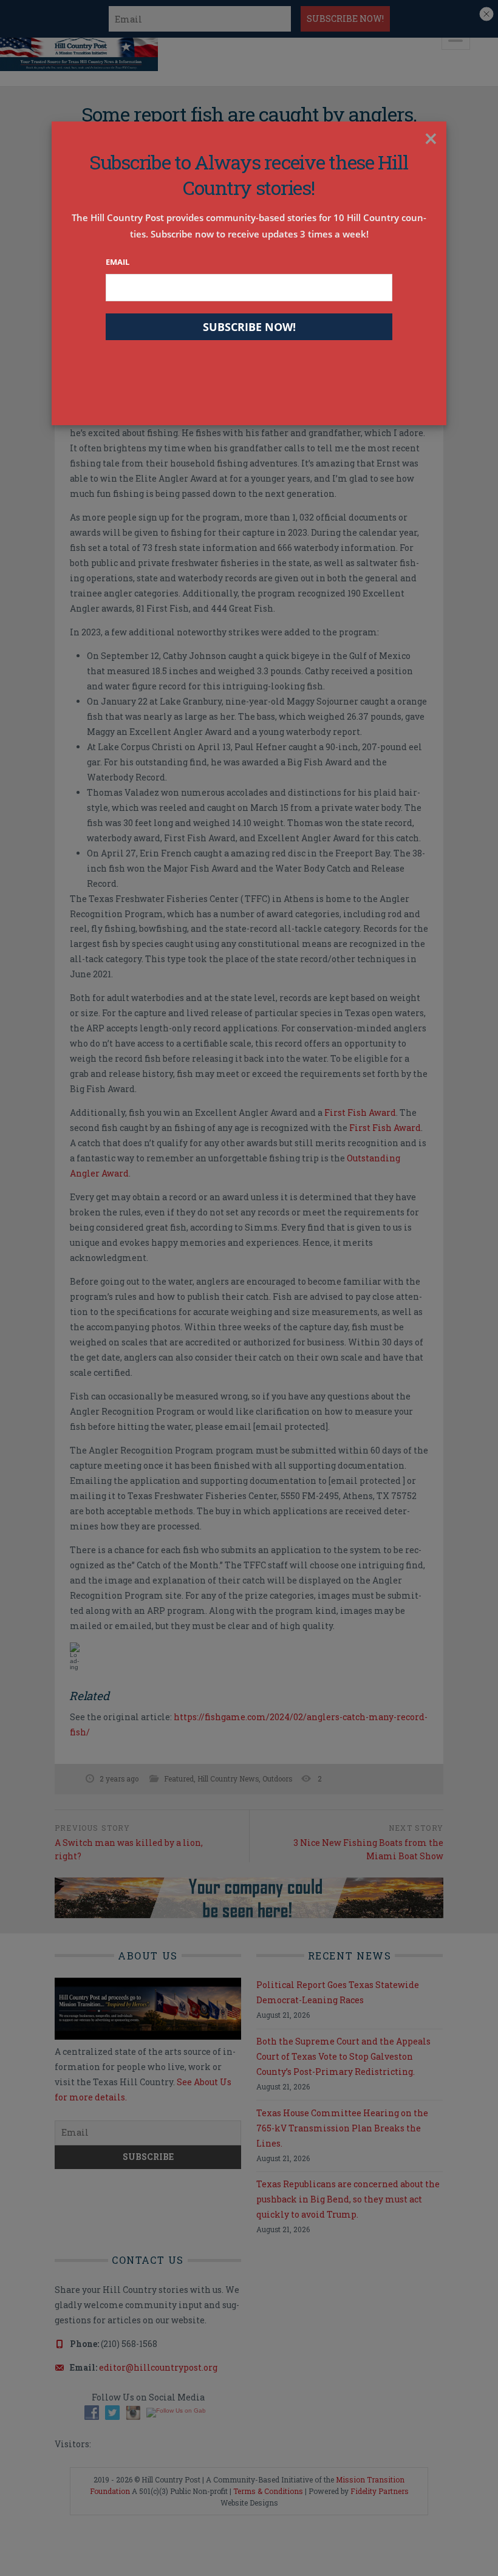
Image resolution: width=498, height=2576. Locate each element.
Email (118, 262)
